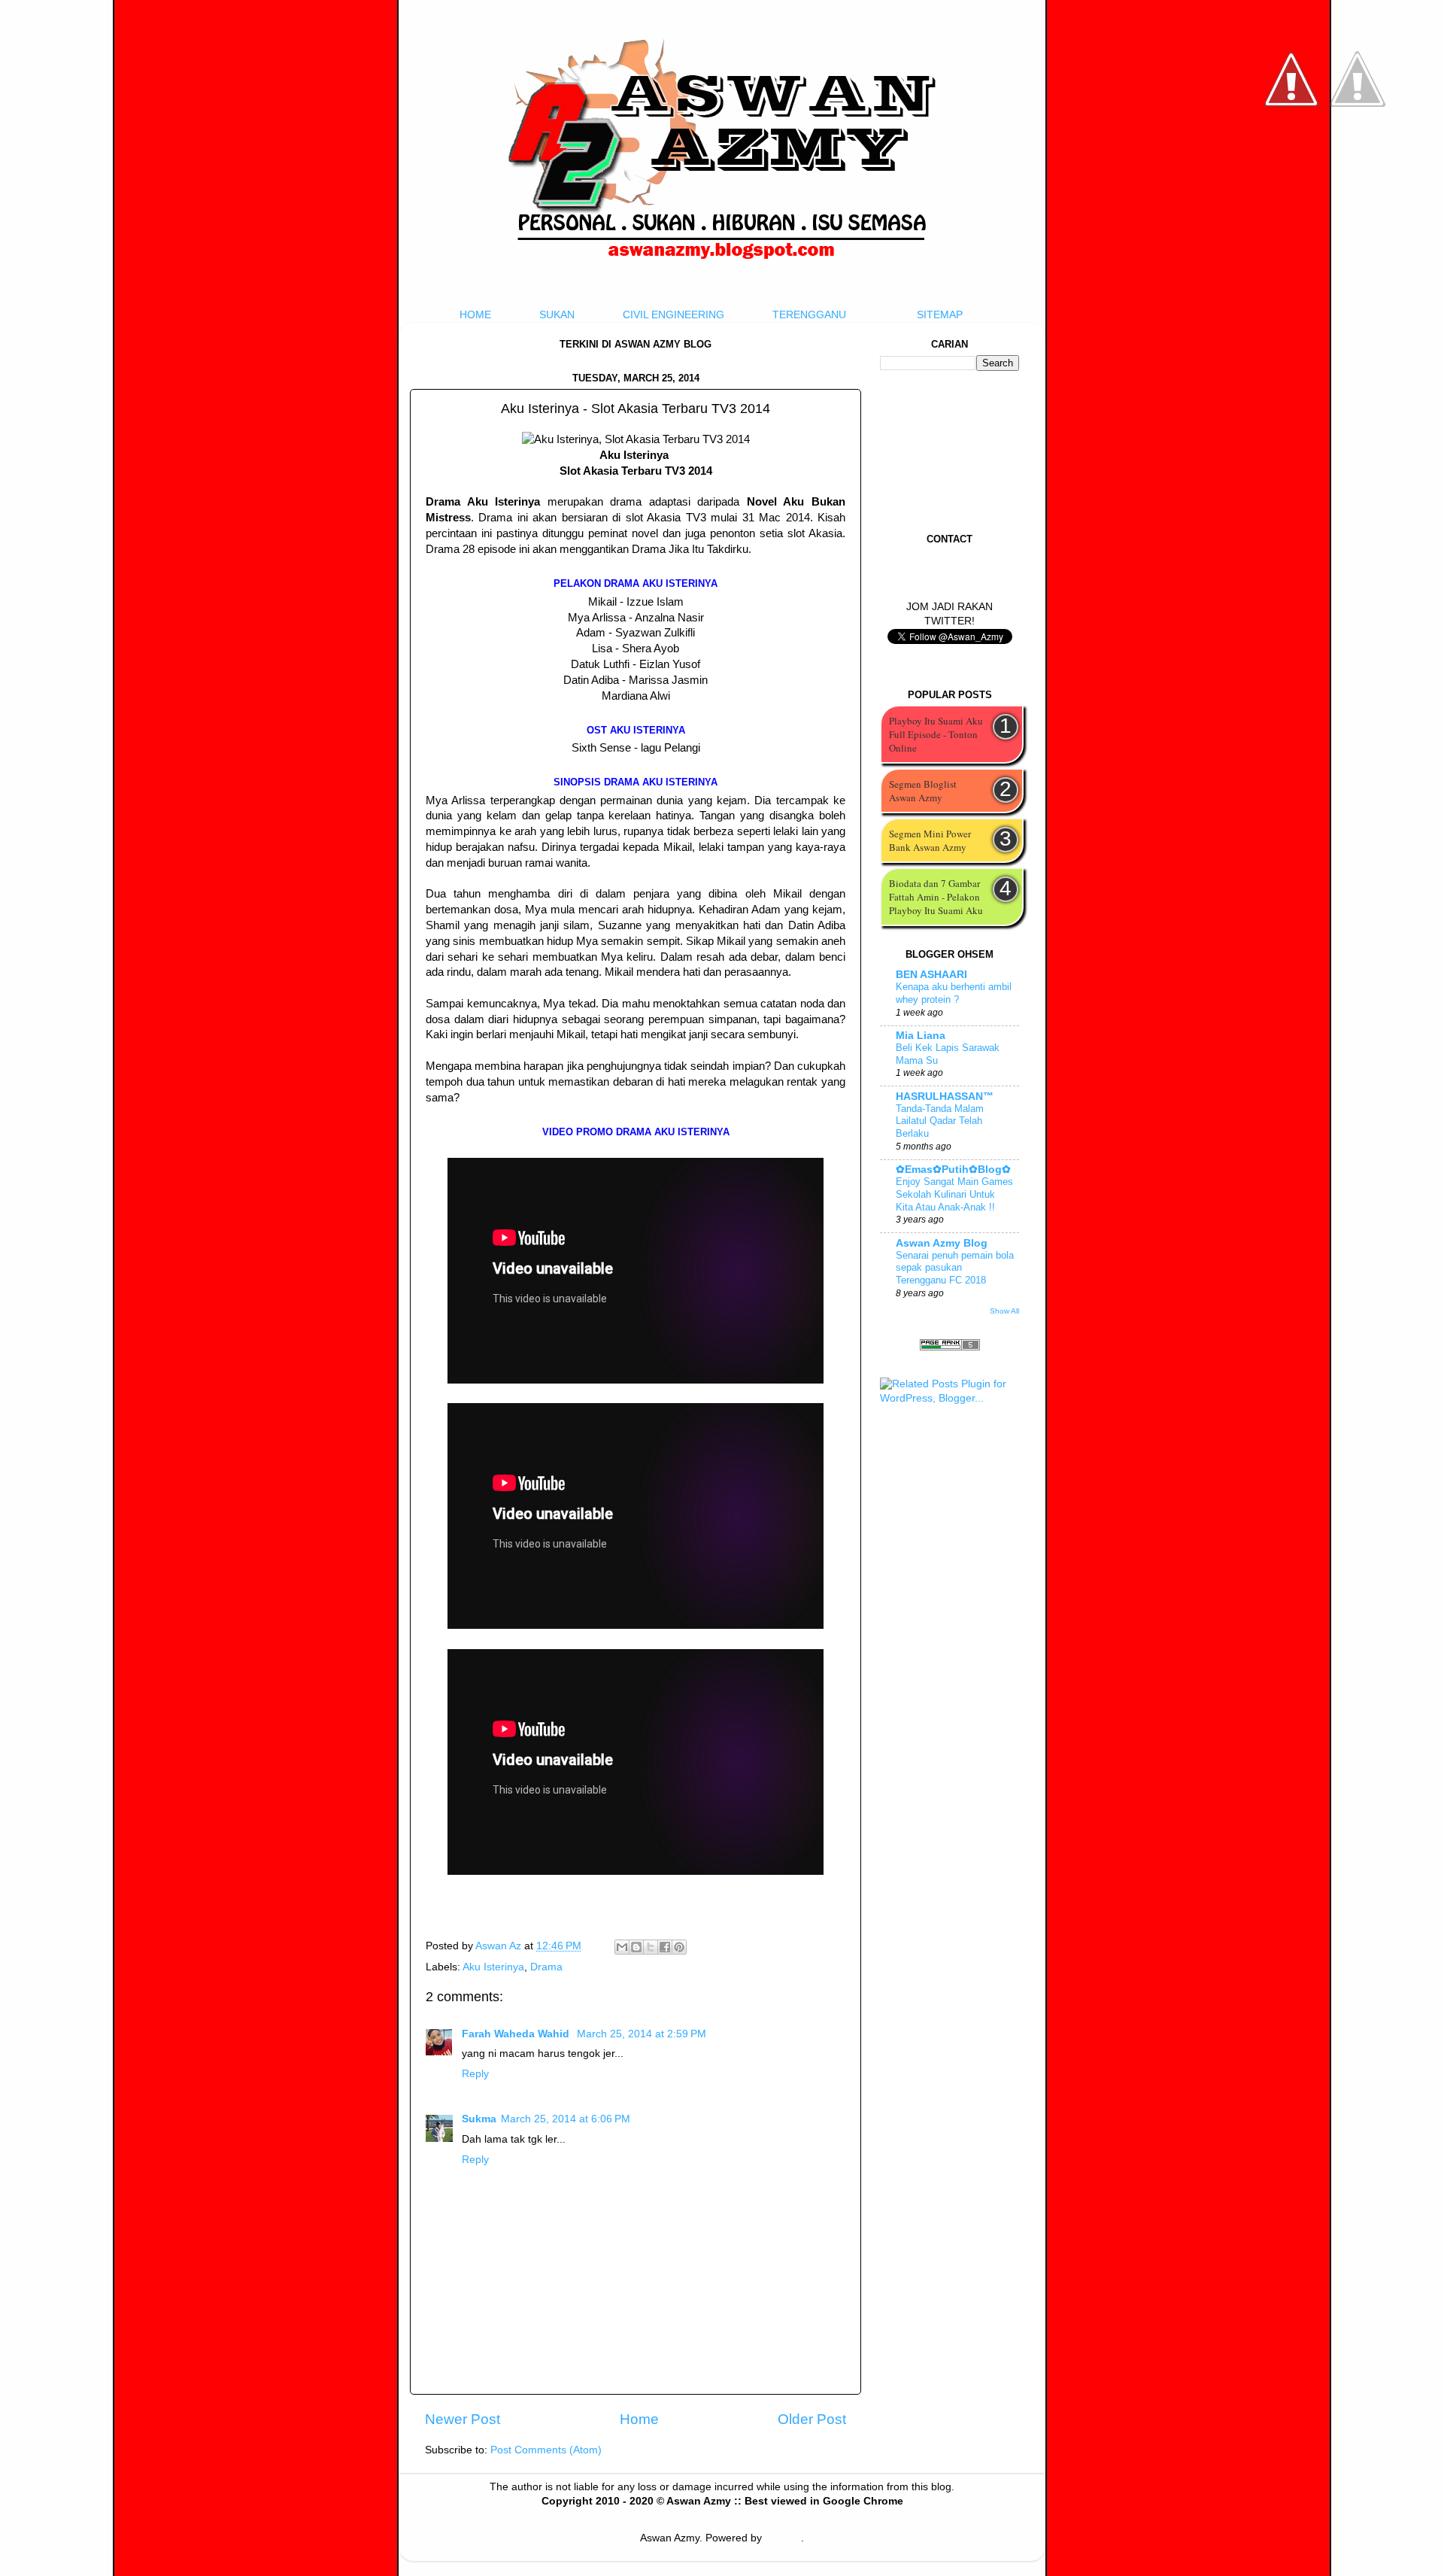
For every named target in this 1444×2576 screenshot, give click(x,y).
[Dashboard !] (1358, 151)
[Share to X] (651, 1947)
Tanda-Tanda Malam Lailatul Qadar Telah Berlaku (940, 1121)
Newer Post (463, 2419)
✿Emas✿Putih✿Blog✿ (953, 1170)
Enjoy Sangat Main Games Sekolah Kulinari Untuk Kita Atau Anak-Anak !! (954, 1194)
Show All (1004, 1311)
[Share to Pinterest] (679, 1947)
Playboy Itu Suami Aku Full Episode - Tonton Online (936, 734)
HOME (475, 315)
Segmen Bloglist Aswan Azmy (923, 791)
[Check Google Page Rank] (950, 1347)
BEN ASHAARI (931, 975)
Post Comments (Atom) (546, 2450)
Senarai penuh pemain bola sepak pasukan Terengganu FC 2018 (955, 1268)
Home (639, 2419)
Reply (475, 2074)
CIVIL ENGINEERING (673, 315)
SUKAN (557, 315)
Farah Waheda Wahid (517, 2034)
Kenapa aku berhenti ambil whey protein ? (954, 993)
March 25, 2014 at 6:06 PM (566, 2119)
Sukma (479, 2119)
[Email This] (622, 1947)
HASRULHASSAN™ (945, 1097)
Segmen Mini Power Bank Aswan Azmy (930, 840)
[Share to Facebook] (665, 1947)
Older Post (812, 2419)
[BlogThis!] (636, 1947)
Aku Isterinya (493, 1967)
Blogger (783, 2538)
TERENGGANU (809, 315)
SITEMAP (940, 315)
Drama (546, 1967)
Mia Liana (921, 1036)
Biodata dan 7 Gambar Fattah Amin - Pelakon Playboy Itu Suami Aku (936, 897)
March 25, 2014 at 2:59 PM (642, 2034)
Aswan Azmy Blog (942, 1243)
